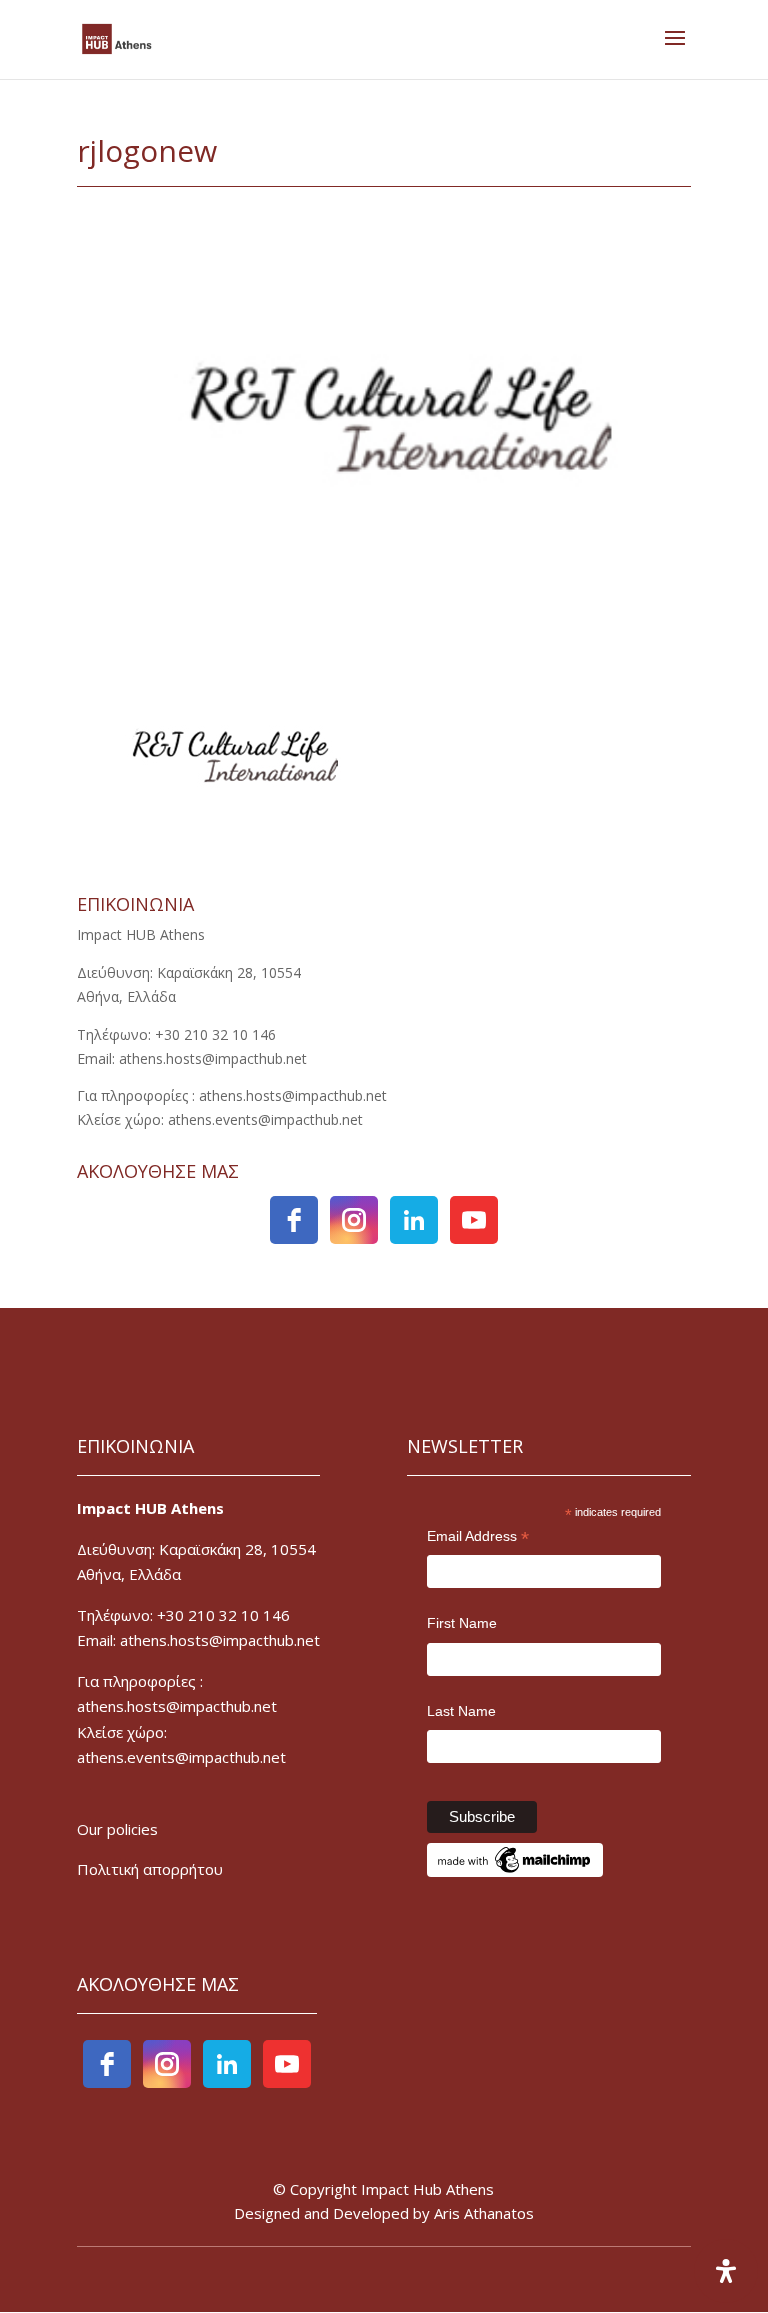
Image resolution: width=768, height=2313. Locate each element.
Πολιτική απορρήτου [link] (150, 1869)
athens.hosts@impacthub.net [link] (177, 1706)
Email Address (478, 1538)
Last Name (461, 1711)
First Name (462, 1623)
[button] (675, 51)
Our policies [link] (117, 1829)
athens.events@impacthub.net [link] (181, 1757)
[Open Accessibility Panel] (726, 2271)
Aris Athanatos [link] (484, 2213)
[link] (117, 37)
